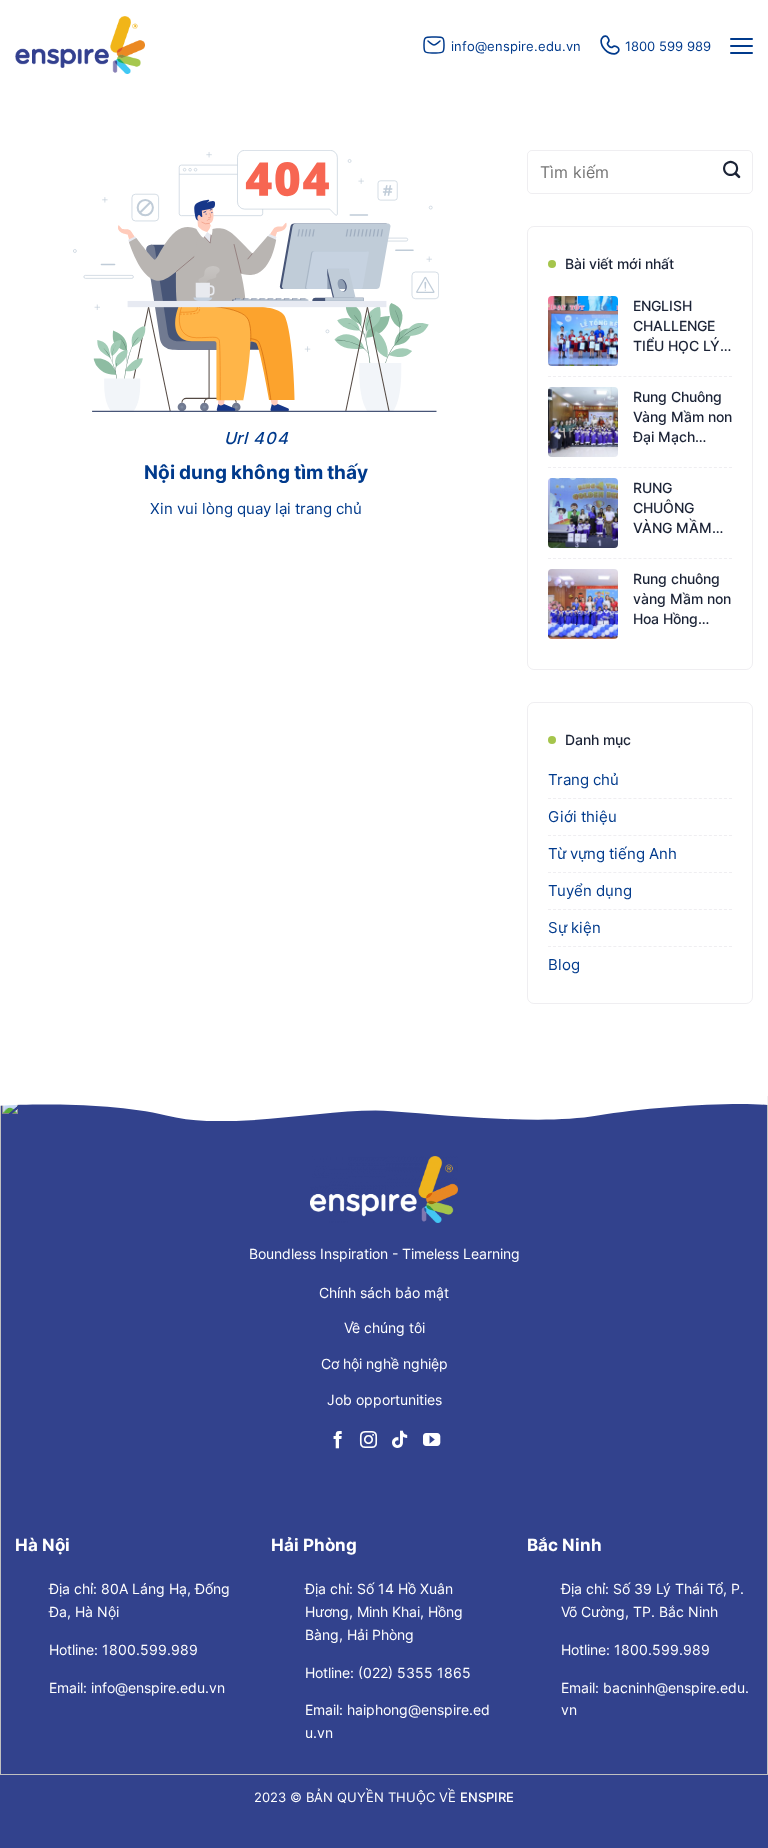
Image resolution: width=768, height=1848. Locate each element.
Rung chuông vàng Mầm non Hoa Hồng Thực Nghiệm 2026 (682, 600)
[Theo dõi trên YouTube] (430, 1440)
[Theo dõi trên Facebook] (337, 1440)
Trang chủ (583, 779)
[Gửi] (731, 172)
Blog (564, 964)
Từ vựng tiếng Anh (612, 853)
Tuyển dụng (590, 890)
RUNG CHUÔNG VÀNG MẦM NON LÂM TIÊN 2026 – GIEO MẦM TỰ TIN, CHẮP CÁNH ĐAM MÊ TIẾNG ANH (682, 509)
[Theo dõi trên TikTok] (399, 1440)
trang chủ (328, 508)
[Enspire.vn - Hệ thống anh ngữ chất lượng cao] (80, 45)
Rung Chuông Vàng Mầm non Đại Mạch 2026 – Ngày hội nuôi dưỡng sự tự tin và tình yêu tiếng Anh (682, 418)
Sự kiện (574, 927)
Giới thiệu (582, 816)
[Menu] (739, 46)
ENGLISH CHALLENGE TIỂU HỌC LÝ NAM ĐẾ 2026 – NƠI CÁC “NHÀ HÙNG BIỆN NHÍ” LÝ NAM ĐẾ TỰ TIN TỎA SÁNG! (680, 327)
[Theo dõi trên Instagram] (368, 1440)
